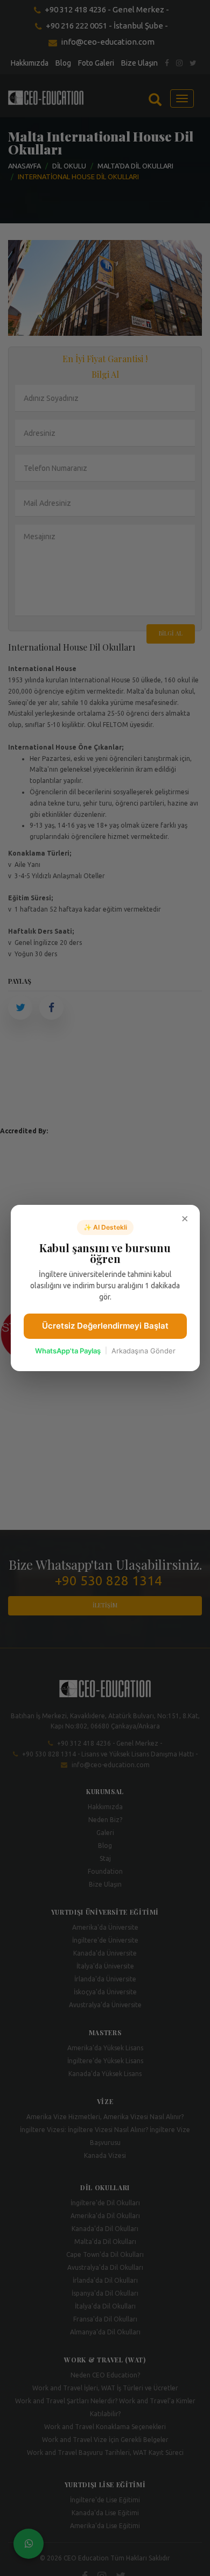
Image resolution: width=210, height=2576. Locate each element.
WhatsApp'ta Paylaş (68, 1351)
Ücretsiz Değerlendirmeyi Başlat (105, 1326)
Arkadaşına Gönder (143, 1351)
